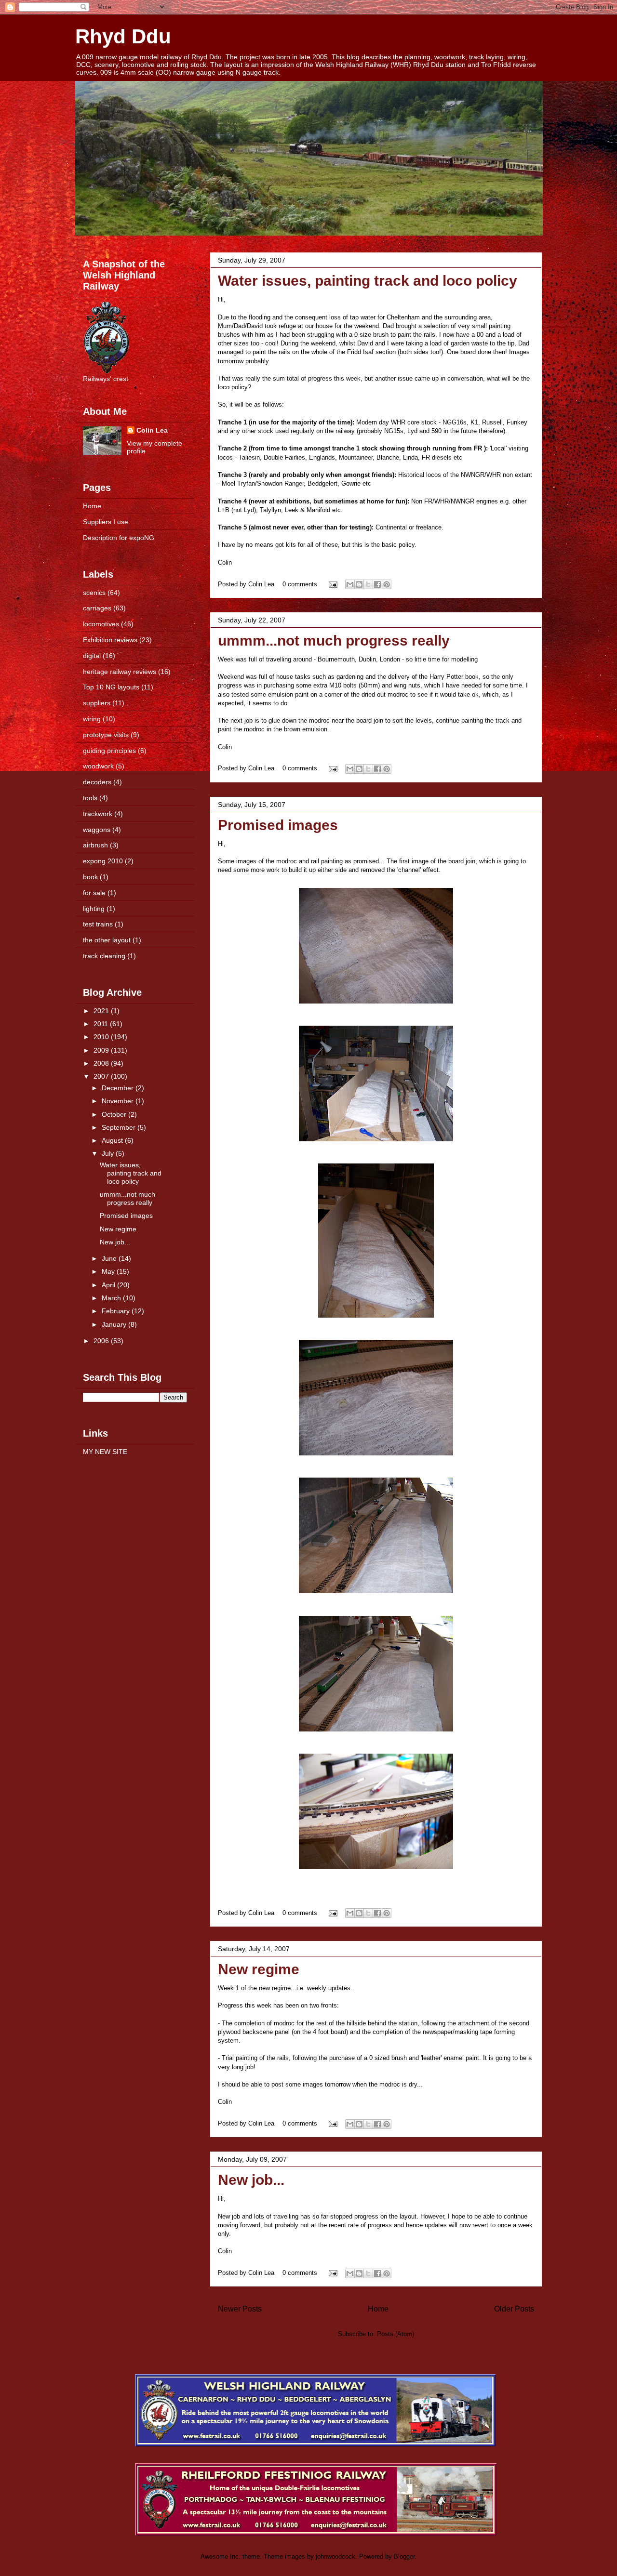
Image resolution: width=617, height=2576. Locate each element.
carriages (97, 608)
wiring (92, 719)
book (90, 877)
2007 (102, 1076)
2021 (102, 1011)
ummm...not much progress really (334, 641)
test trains (98, 924)
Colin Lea (152, 430)
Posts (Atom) (396, 2334)
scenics (94, 593)
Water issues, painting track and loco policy (368, 281)
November (119, 1101)
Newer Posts (240, 2309)
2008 (102, 1063)
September (120, 1127)
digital (92, 656)
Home (378, 2309)
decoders (97, 782)
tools (90, 798)
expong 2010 (103, 861)
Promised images (278, 825)
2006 (102, 1341)
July (109, 1153)
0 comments (300, 584)
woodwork (98, 766)
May (109, 1271)
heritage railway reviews (120, 672)
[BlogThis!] (359, 584)
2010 (102, 1037)
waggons (97, 830)
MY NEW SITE (105, 1452)
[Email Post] (332, 584)
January (115, 1324)
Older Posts (514, 2309)
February (117, 1311)
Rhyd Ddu (123, 36)
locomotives (101, 624)
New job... (251, 2180)
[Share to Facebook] (377, 584)
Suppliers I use (106, 522)
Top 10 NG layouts (111, 687)
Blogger (404, 2556)
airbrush (95, 845)
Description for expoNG (119, 538)
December (119, 1088)
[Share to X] (368, 584)
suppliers (97, 703)
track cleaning (104, 956)
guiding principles (109, 751)
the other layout (107, 940)
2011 (102, 1024)
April (109, 1285)
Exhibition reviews (110, 640)
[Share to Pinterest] (387, 584)
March (112, 1298)
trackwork (98, 814)
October (115, 1114)
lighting (94, 909)
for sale (94, 893)
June (110, 1258)
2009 (102, 1050)
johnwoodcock (335, 2556)
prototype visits (106, 735)
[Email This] (350, 584)
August (113, 1140)
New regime (259, 1969)
